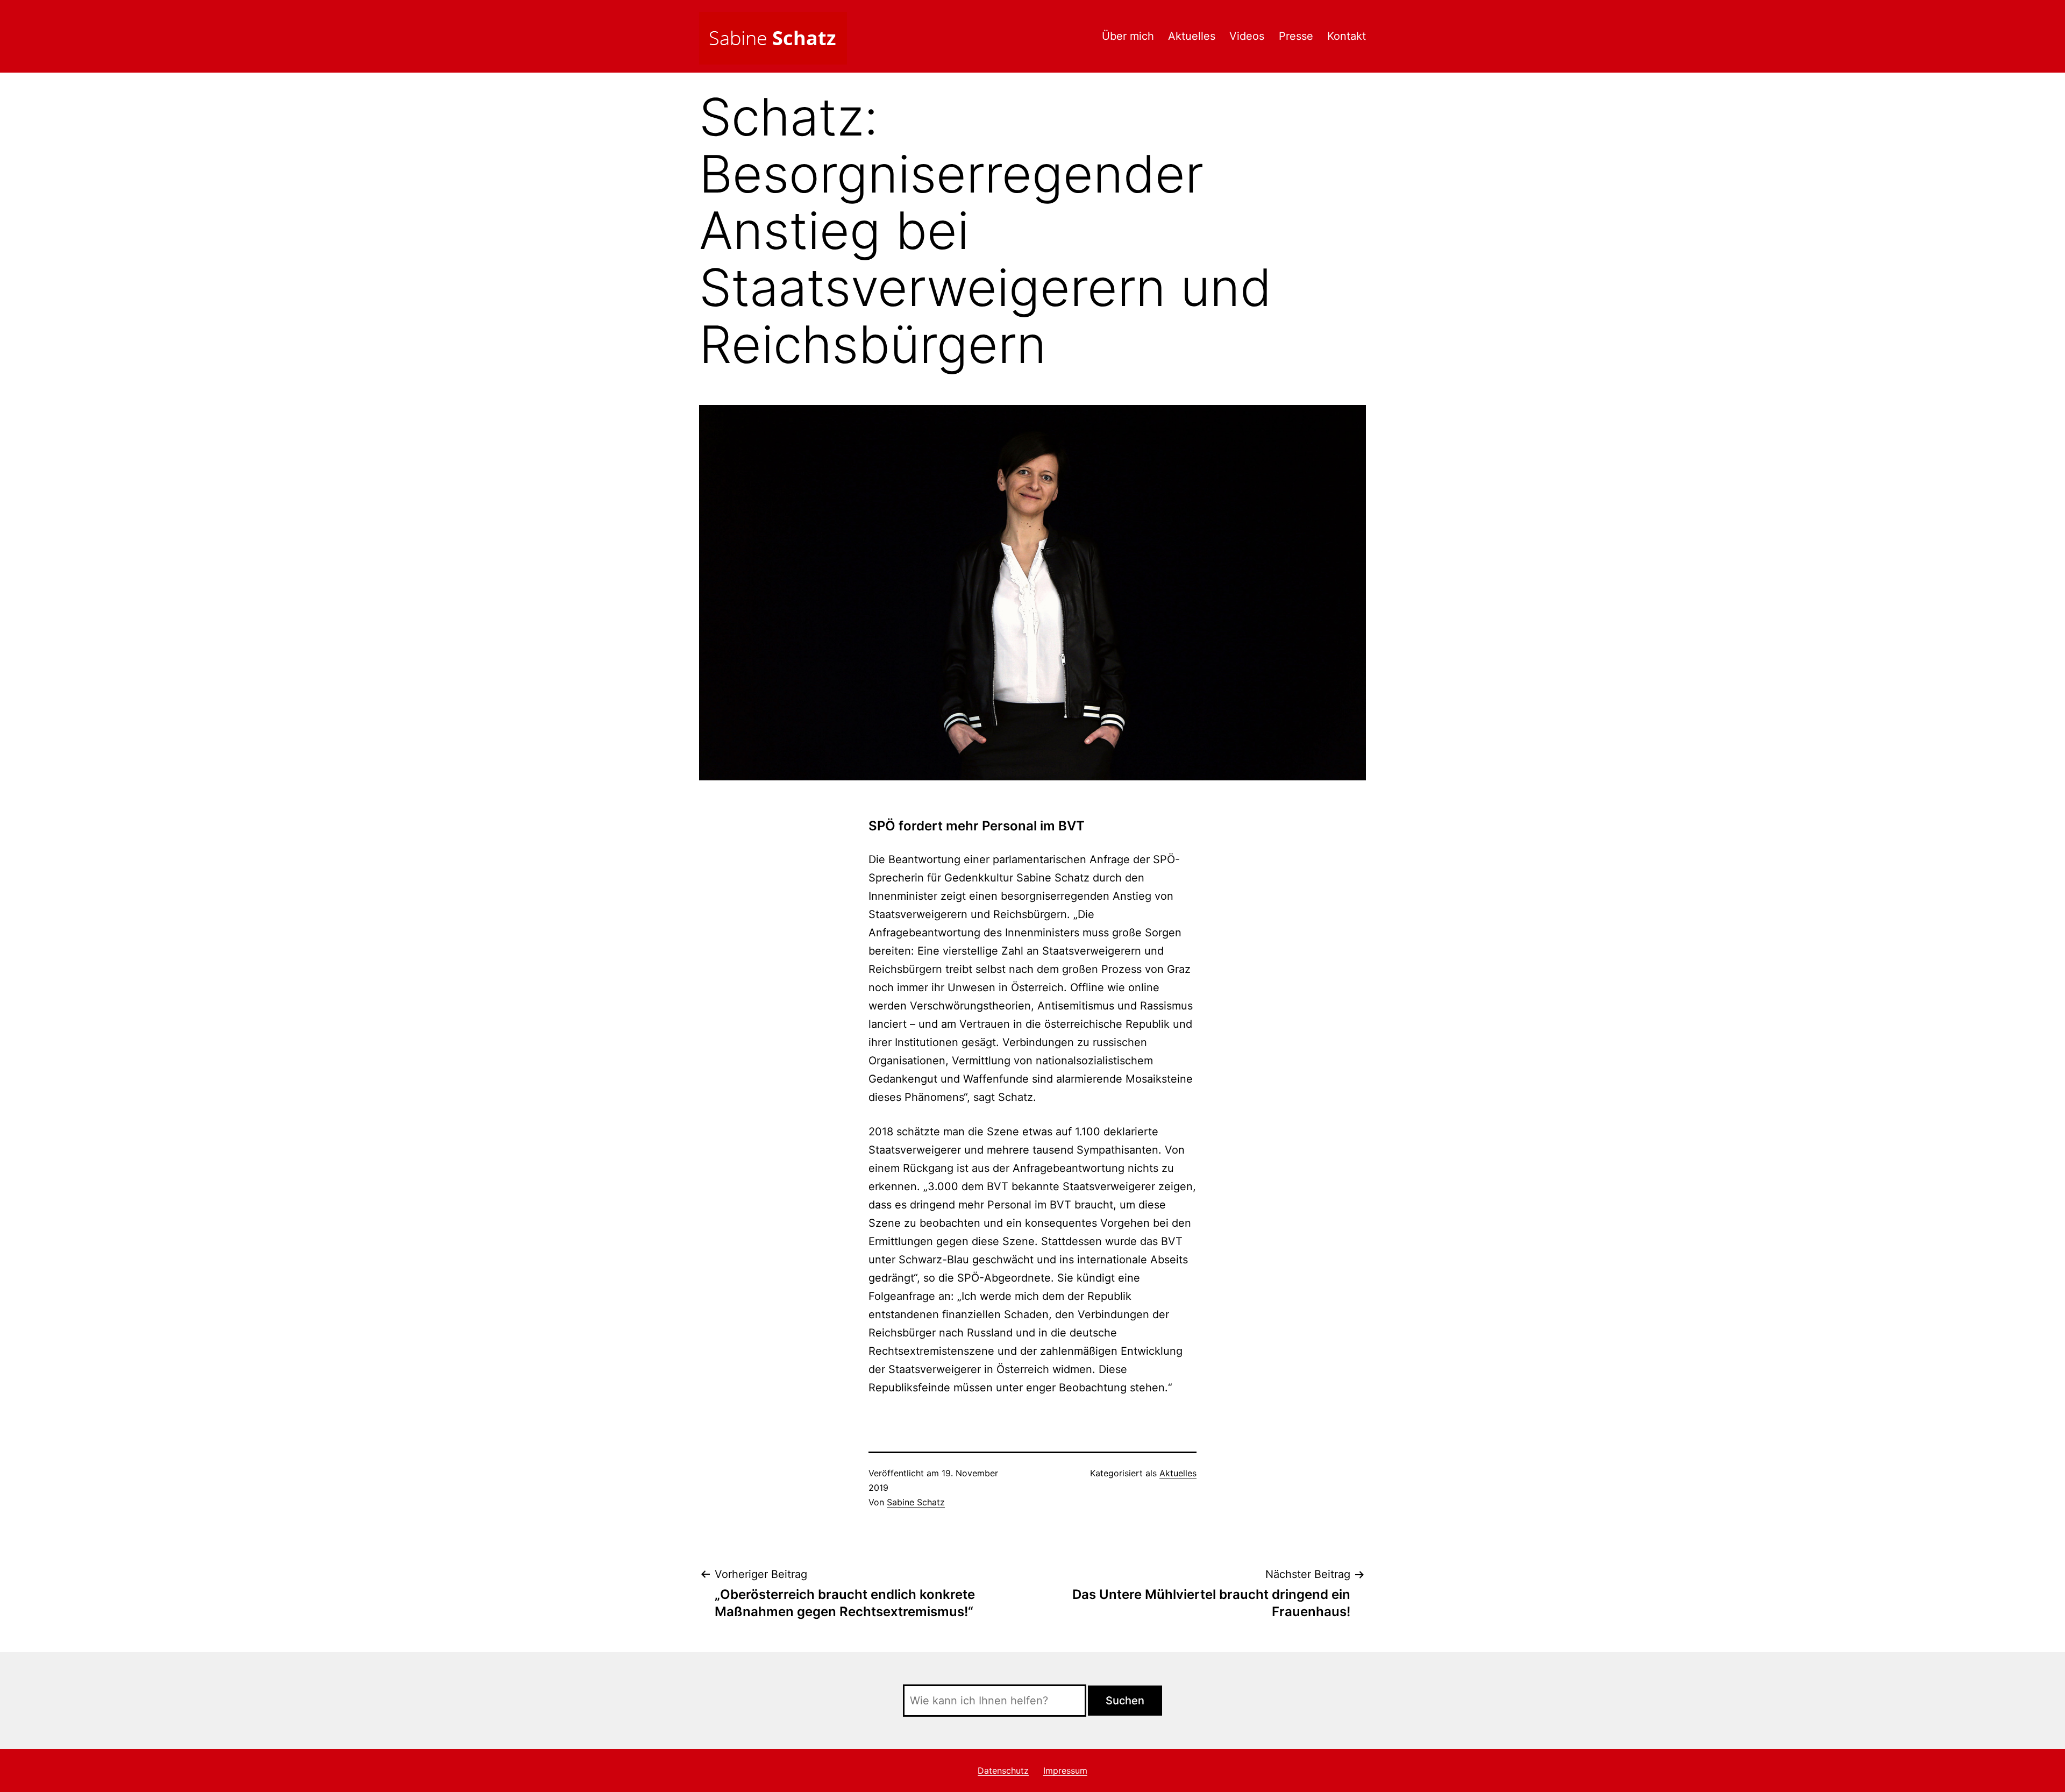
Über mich (1128, 36)
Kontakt (1347, 36)
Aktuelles (1192, 36)
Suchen (1125, 1701)
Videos (1247, 36)
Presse (1296, 36)
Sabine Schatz (916, 1502)
